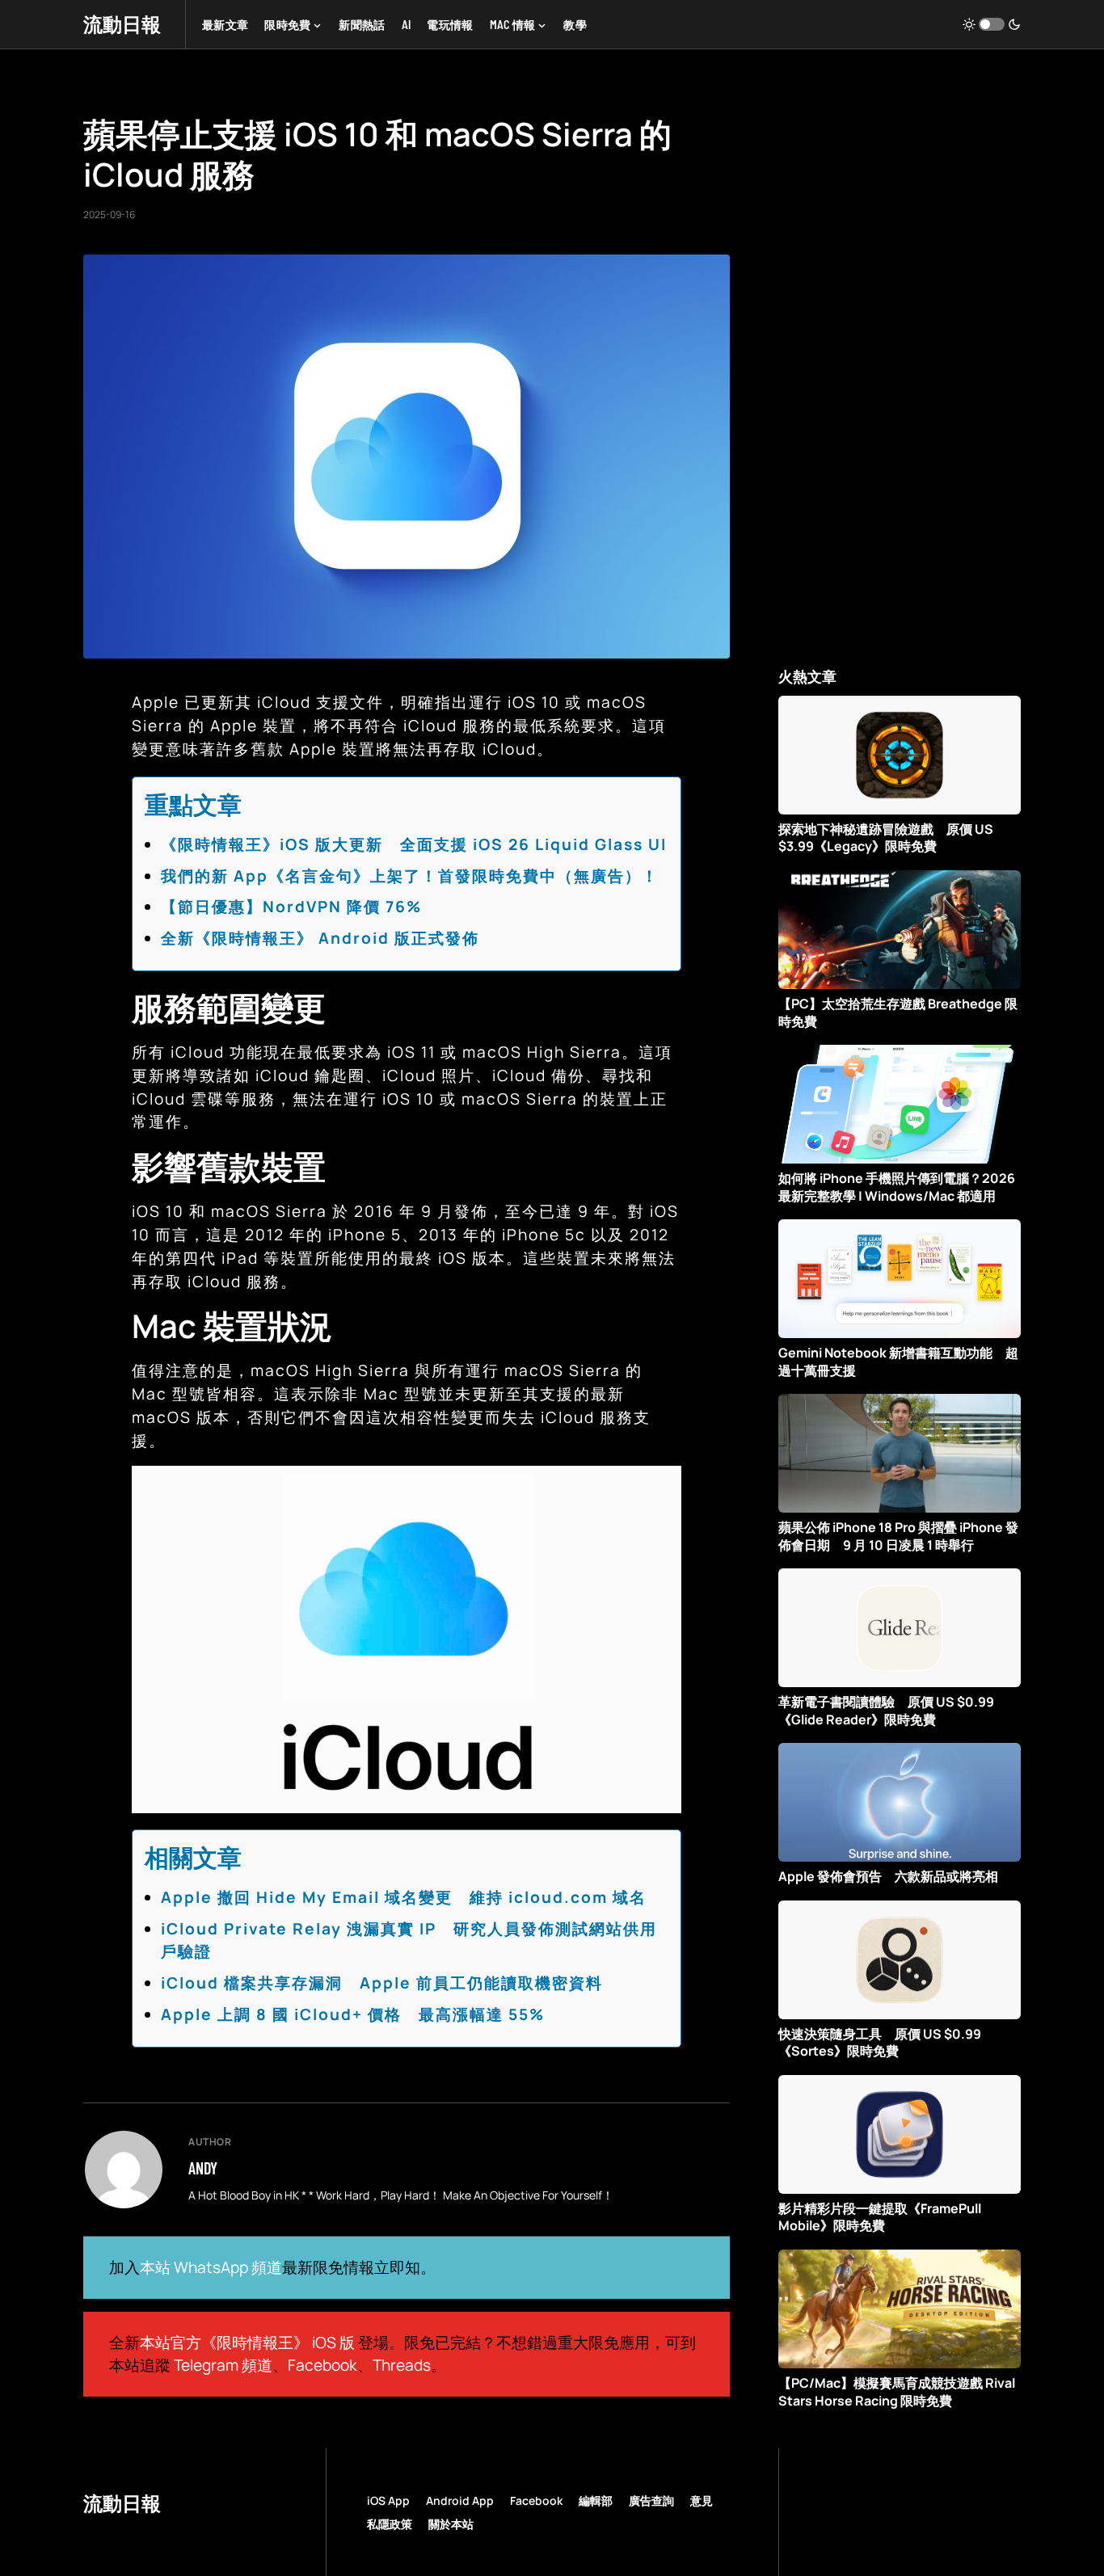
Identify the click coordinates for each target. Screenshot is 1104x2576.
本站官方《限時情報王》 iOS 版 (247, 2342)
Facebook (322, 2365)
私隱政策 (390, 2524)
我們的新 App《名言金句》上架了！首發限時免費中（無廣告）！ (410, 876)
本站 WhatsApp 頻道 (211, 2267)
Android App (460, 2500)
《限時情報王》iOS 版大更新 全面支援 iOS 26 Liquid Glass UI (414, 844)
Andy (203, 2168)
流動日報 (122, 24)
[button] (992, 24)
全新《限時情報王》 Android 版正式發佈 (320, 938)
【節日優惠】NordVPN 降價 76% (291, 907)
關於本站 (451, 2524)
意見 (702, 2500)
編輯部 (596, 2500)
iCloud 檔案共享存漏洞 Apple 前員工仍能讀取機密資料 (382, 1983)
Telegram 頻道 (223, 2365)
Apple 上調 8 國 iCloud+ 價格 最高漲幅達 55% (353, 2014)
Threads (402, 2365)
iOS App (388, 2500)
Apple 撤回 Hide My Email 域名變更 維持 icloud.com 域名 (404, 1897)
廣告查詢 (651, 2500)
